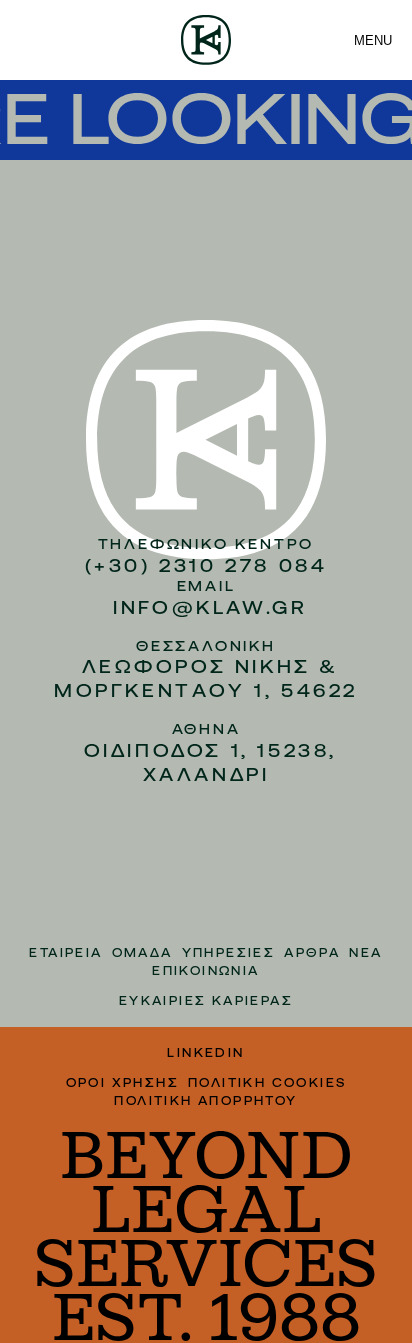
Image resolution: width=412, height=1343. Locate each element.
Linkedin (205, 1053)
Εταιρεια (65, 953)
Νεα (365, 953)
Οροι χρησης (122, 1083)
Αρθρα (312, 953)
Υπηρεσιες (229, 953)
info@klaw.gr (210, 607)
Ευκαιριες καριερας (206, 1001)
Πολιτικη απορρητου (205, 1101)
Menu (373, 40)
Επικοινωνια (205, 971)
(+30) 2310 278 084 (206, 565)
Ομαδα (142, 953)
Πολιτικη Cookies (267, 1083)
